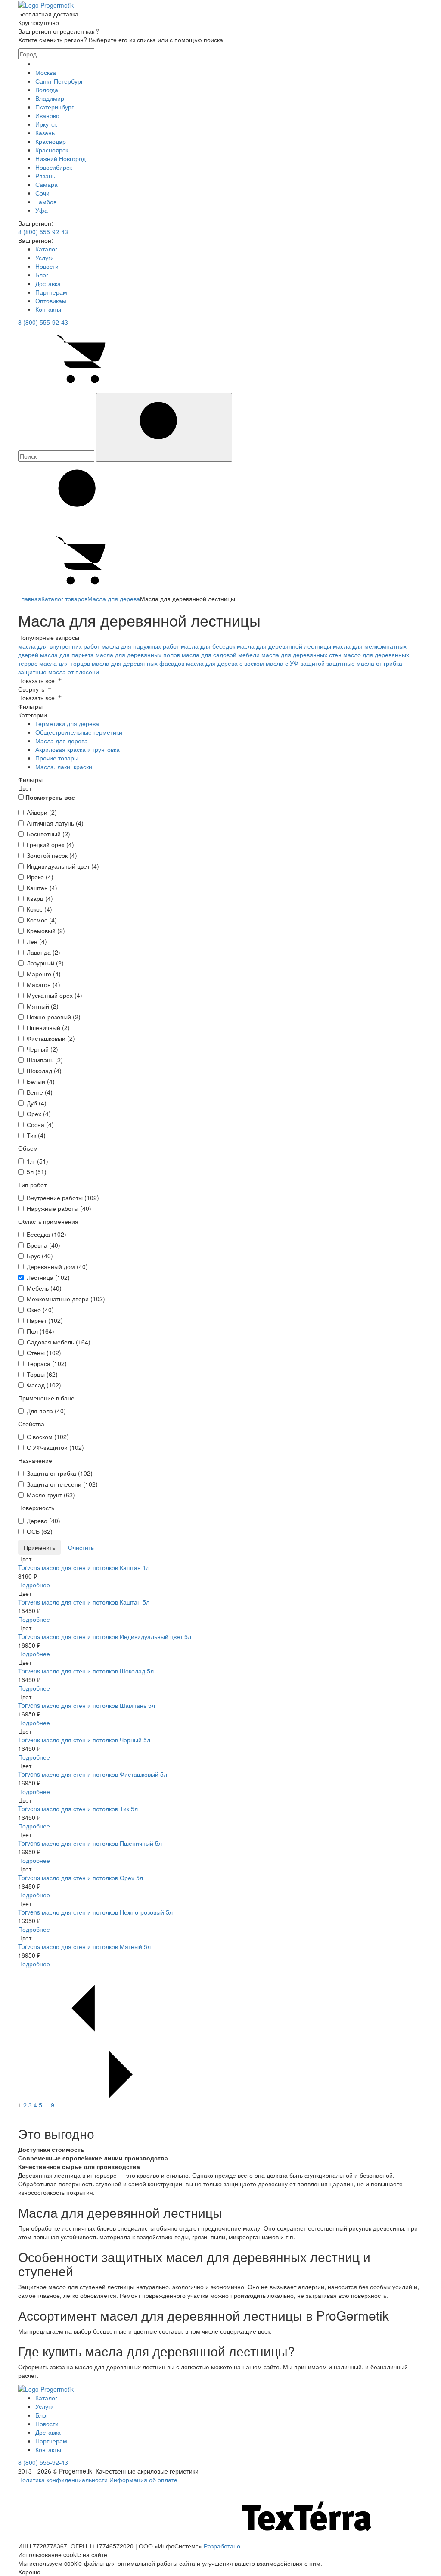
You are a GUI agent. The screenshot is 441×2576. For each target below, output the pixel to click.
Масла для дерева (62, 741)
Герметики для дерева (67, 723)
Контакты (48, 309)
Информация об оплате (143, 2480)
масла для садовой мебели (221, 655)
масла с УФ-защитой (295, 663)
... (47, 2105)
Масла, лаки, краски (64, 767)
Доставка (48, 283)
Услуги (45, 258)
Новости (47, 266)
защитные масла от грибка (364, 663)
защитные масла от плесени (59, 672)
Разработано (223, 2546)
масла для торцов (65, 663)
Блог (42, 275)
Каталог (46, 249)
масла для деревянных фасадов (138, 663)
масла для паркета (67, 655)
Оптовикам (51, 301)
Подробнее (34, 1585)
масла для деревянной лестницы (284, 646)
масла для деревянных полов (138, 655)
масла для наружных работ (140, 646)
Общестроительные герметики (79, 732)
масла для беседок (208, 646)
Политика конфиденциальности (63, 2480)
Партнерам (51, 292)
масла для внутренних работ (59, 646)
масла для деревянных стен (301, 655)
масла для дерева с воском (225, 663)
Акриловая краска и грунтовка (78, 749)
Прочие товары (57, 758)
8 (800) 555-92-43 (43, 232)
